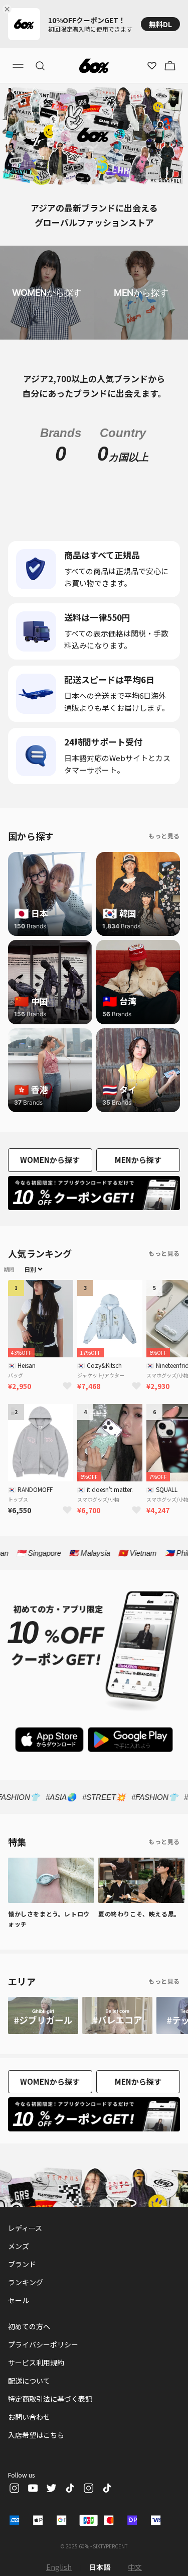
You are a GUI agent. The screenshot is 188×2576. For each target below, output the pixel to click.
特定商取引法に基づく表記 (50, 2399)
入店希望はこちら (36, 2435)
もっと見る (164, 836)
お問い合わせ (29, 2417)
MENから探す (138, 1160)
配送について (29, 2381)
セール (19, 2300)
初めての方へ (29, 2326)
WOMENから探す (50, 1160)
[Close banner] (9, 9)
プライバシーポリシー (43, 2344)
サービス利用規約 (36, 2363)
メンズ (19, 2246)
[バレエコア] (117, 2015)
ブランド (22, 2264)
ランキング (26, 2282)
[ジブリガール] (43, 2015)
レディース (25, 2228)
